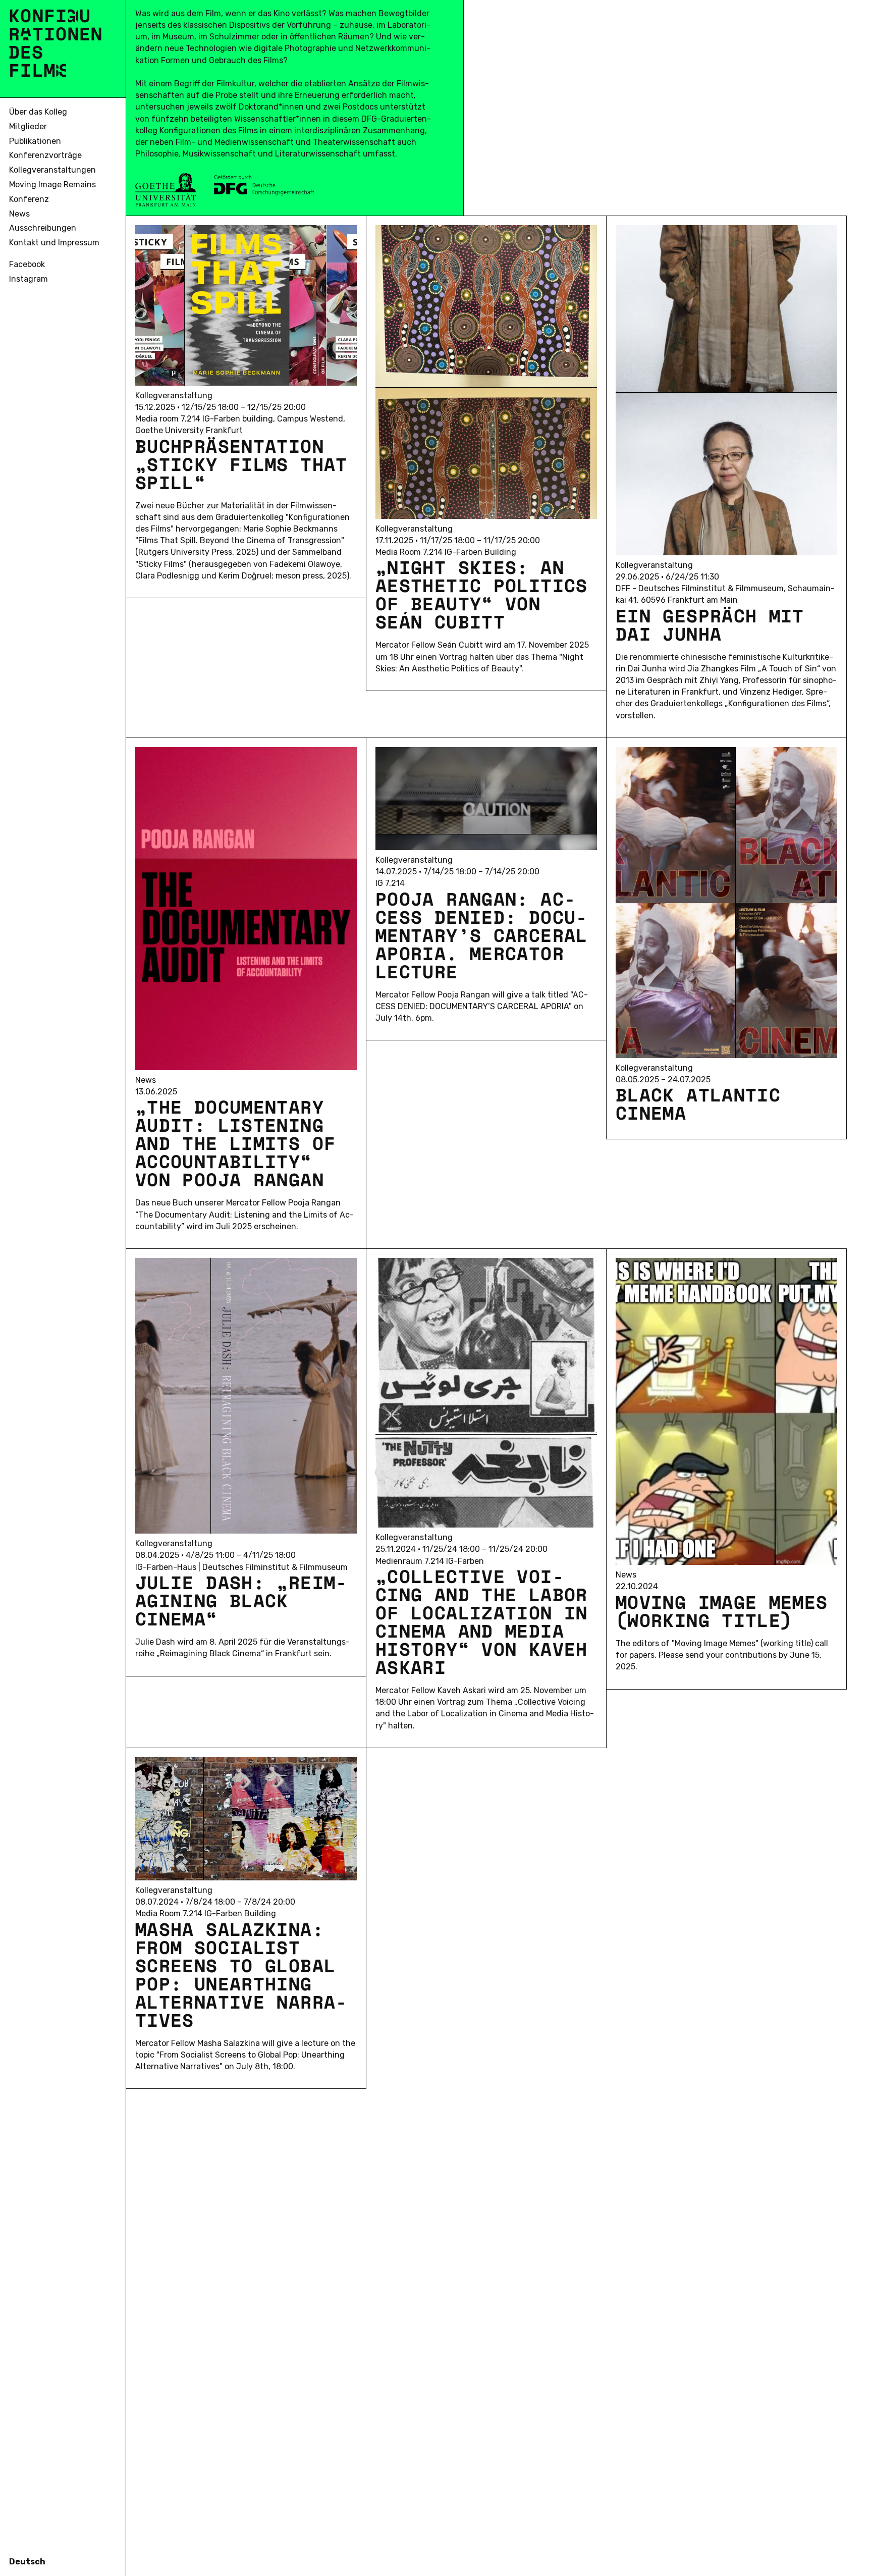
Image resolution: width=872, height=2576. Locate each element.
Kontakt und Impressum (54, 243)
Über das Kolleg (38, 112)
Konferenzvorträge (45, 155)
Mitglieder (28, 126)
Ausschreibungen (43, 228)
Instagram (29, 279)
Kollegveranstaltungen (52, 170)
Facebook (27, 264)
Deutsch (27, 2562)
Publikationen (35, 141)
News (19, 214)
